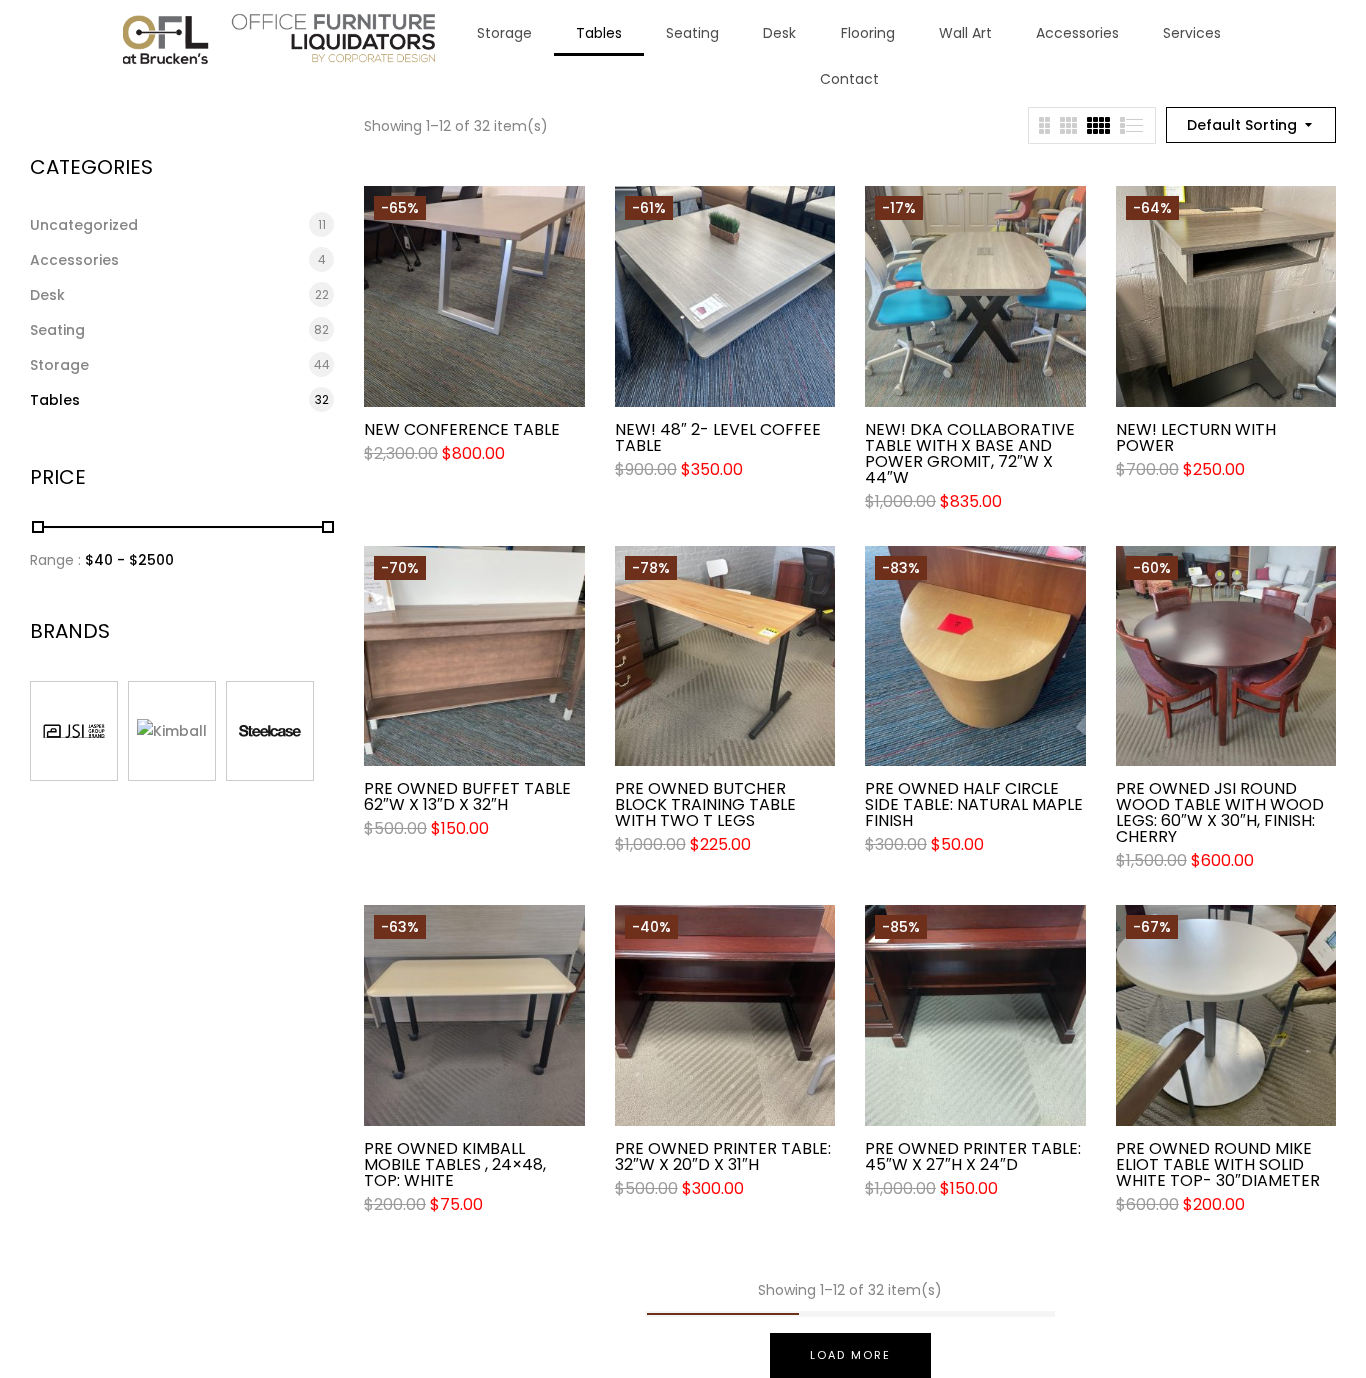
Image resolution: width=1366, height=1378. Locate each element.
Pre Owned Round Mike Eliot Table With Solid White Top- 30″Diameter (1218, 1165)
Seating (692, 33)
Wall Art (965, 33)
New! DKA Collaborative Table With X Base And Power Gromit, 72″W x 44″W (970, 454)
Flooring (868, 33)
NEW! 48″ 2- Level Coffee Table (718, 438)
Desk (779, 33)
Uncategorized (84, 225)
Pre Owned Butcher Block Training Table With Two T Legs (705, 805)
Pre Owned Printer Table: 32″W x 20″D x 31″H (723, 1157)
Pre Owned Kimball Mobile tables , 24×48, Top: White (455, 1165)
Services (1192, 33)
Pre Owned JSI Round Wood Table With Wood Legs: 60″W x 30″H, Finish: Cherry (1220, 813)
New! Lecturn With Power (1196, 438)
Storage (504, 33)
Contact (849, 79)
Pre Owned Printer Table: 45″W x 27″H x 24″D (973, 1157)
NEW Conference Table (462, 430)
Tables (599, 33)
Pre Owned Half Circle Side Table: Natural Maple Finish (974, 805)
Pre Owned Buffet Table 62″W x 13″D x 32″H (467, 797)
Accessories (1077, 33)
